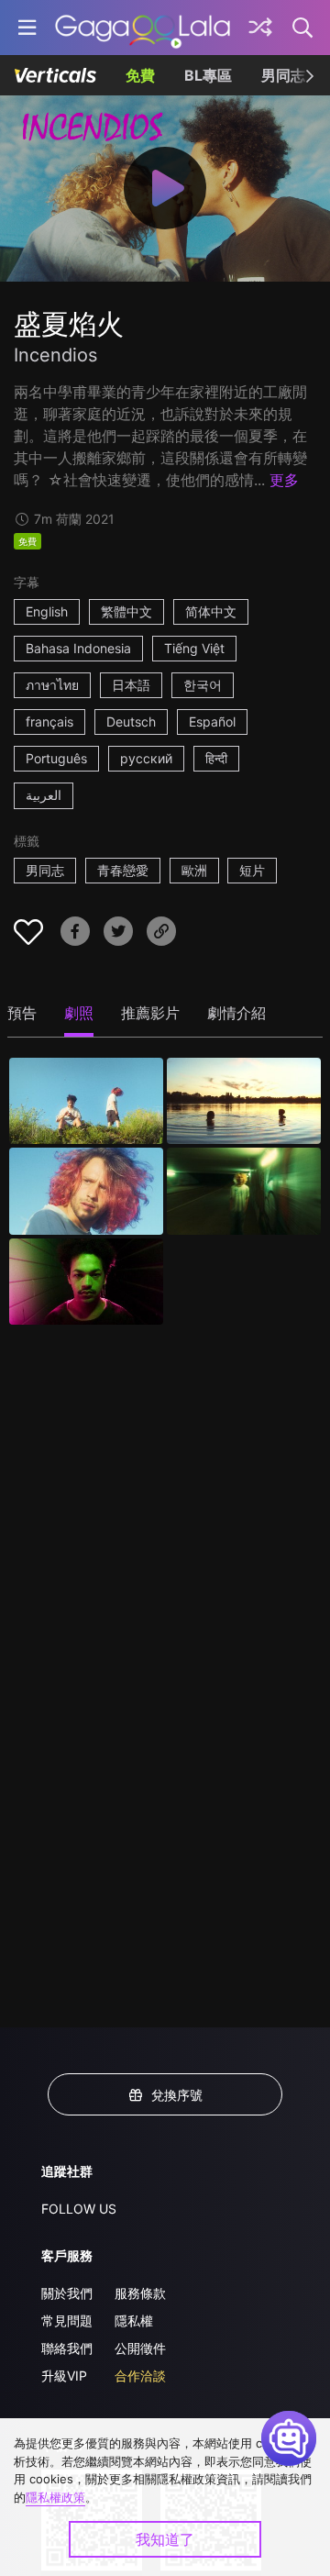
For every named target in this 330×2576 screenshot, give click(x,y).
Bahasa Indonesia (78, 648)
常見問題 (67, 2321)
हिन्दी (216, 758)
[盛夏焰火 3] (86, 1191)
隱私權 (134, 2321)
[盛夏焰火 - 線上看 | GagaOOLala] (143, 28)
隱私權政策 (55, 2497)
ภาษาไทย (52, 685)
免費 (140, 75)
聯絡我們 (67, 2348)
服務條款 (140, 2293)
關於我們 (67, 2293)
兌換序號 (177, 2095)
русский (146, 758)
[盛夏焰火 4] (244, 1191)
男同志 (283, 75)
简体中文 (211, 611)
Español (212, 722)
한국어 (203, 685)
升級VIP (64, 2376)
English (47, 611)
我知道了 (165, 2539)
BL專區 (208, 75)
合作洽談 (140, 2376)
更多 (284, 480)
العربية (44, 795)
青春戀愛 (123, 870)
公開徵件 (140, 2348)
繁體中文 (126, 611)
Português (56, 758)
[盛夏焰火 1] (86, 1101)
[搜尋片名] (303, 28)
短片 (252, 870)
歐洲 (194, 870)
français (49, 722)
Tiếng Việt (194, 648)
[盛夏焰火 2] (244, 1101)
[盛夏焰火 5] (86, 1282)
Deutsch (131, 722)
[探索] (260, 28)
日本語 (131, 685)
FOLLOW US (79, 2209)
